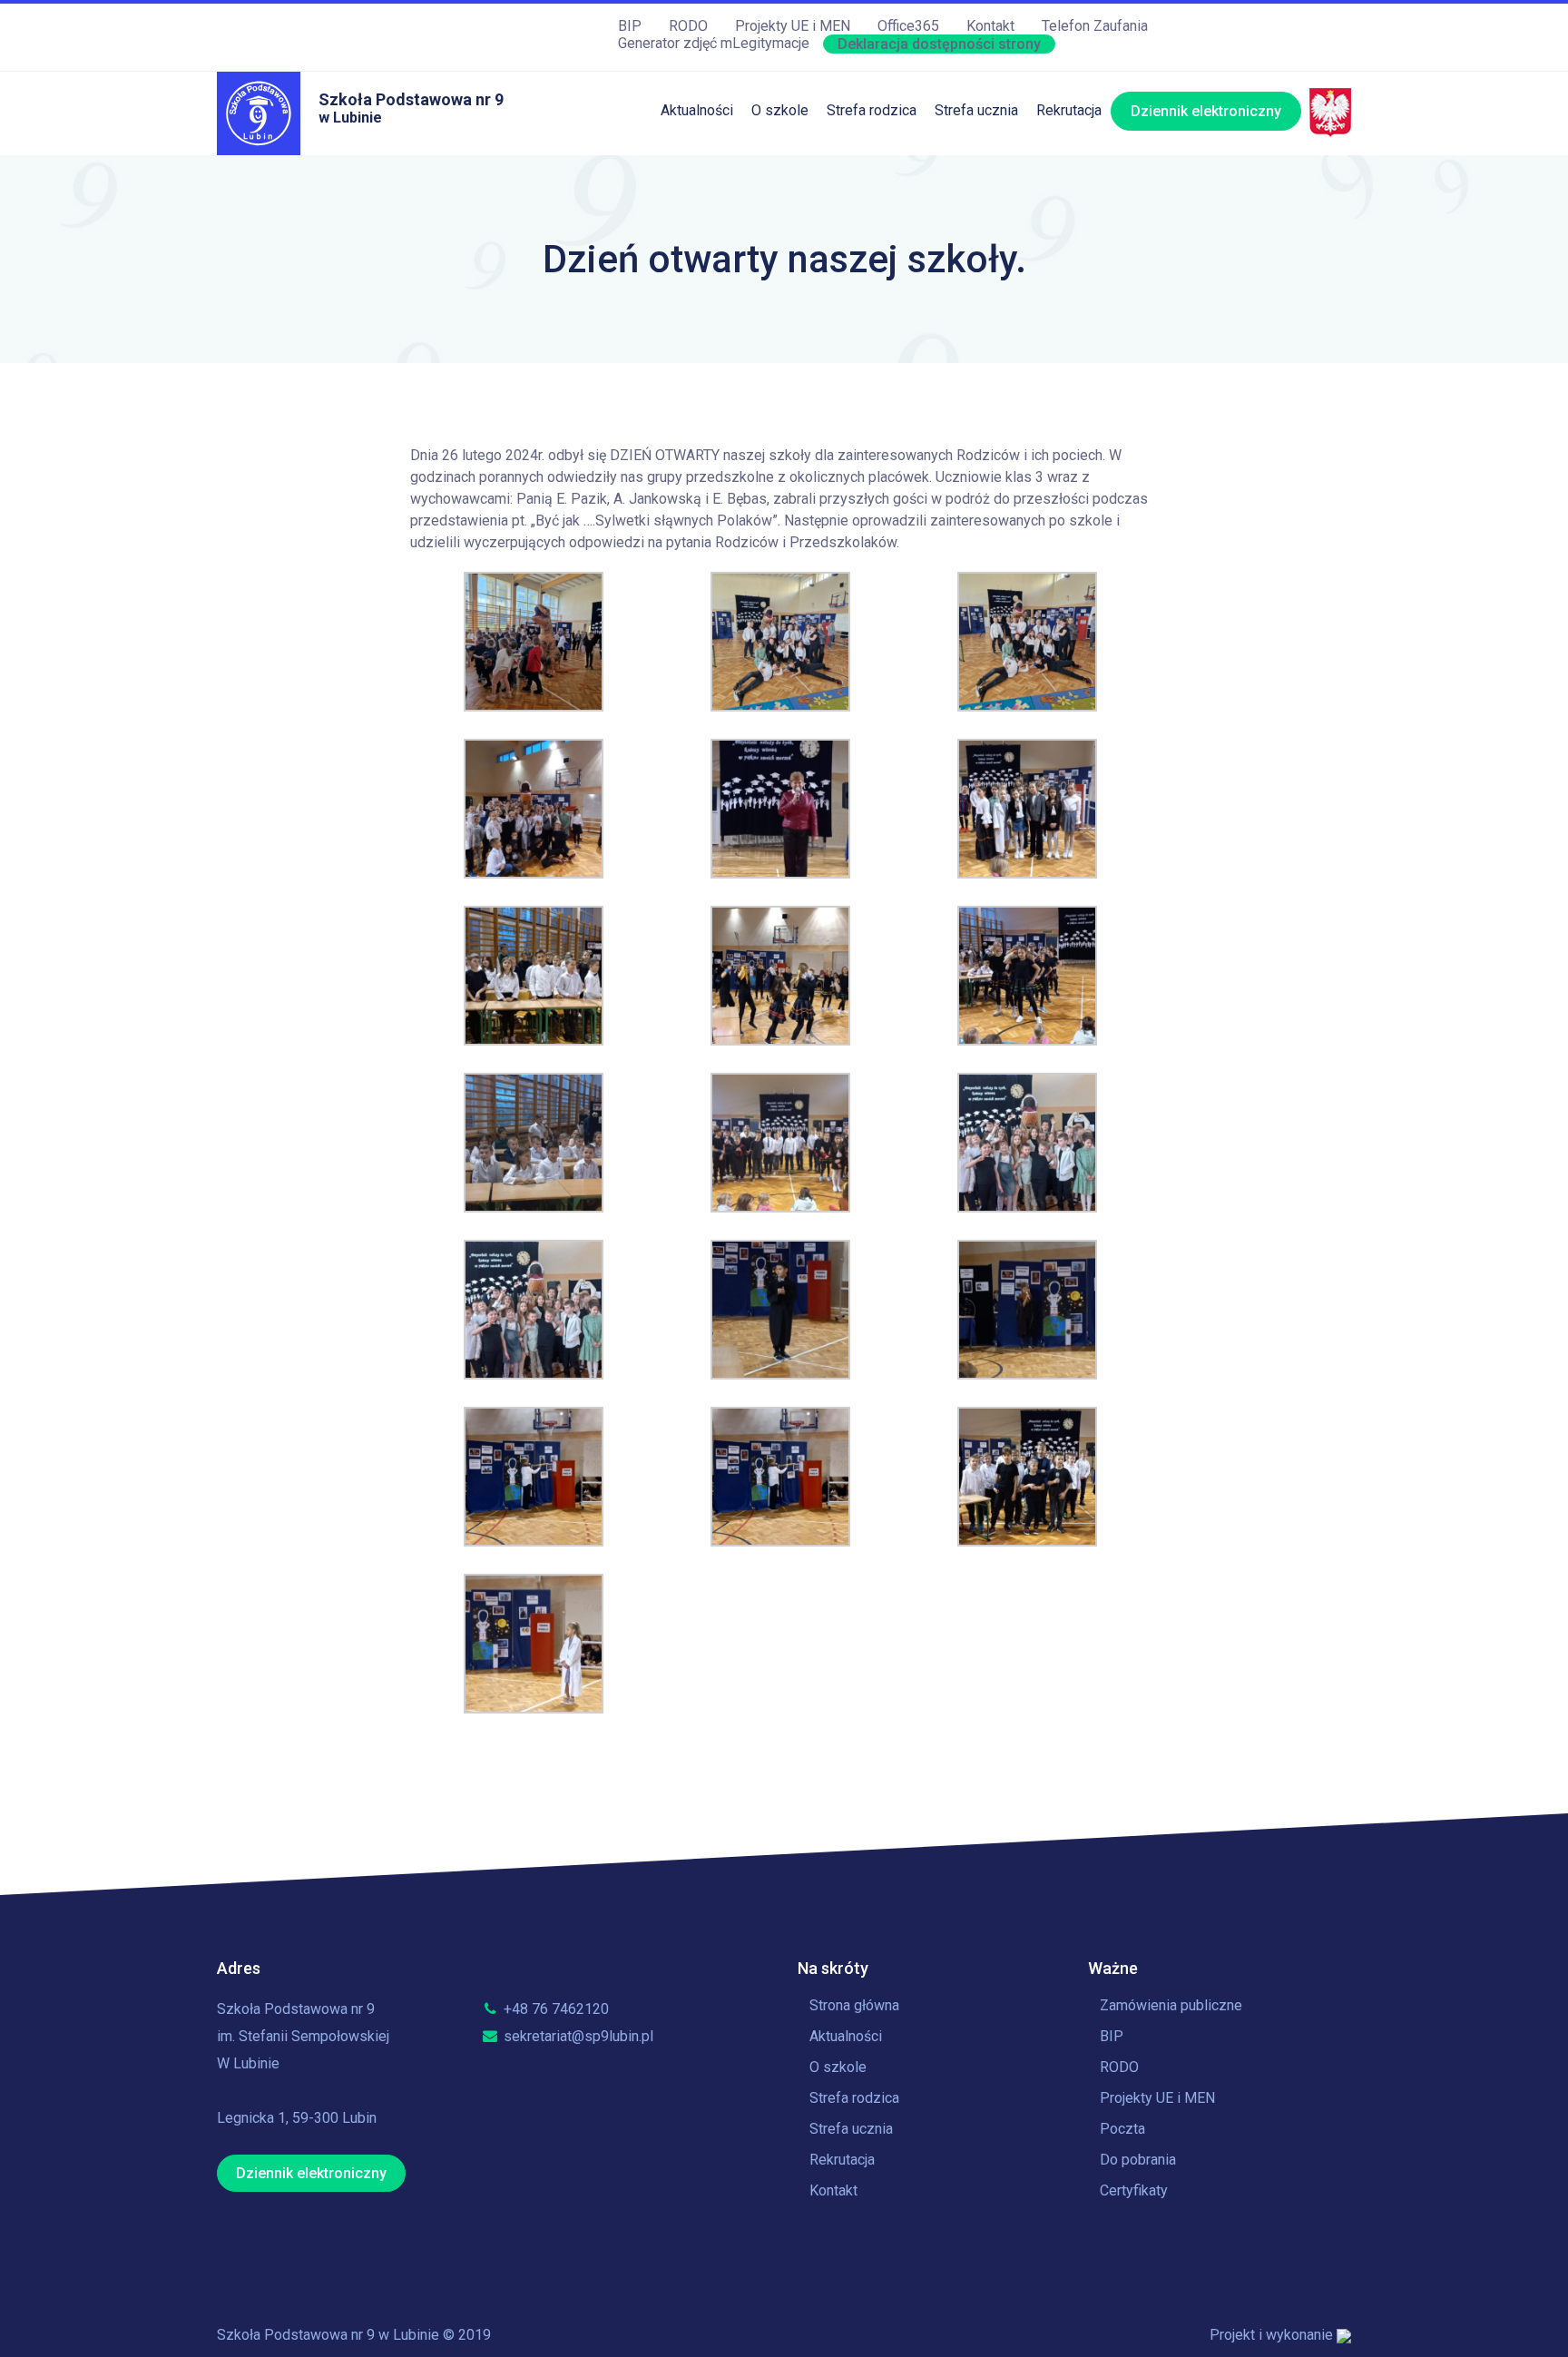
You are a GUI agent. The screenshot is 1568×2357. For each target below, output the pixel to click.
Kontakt (990, 26)
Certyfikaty (1134, 2190)
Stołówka (856, 165)
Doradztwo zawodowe (1006, 351)
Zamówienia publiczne (1171, 2005)
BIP (630, 26)
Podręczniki (864, 239)
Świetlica (856, 202)
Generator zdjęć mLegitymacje (714, 43)
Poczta (1122, 2129)
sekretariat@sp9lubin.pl (577, 2036)
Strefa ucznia (976, 110)
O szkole (780, 110)
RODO (688, 26)
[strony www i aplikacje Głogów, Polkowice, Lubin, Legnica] (1344, 2335)
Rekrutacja (1069, 110)
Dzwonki (962, 239)
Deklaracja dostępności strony (939, 44)
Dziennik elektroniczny (1206, 111)
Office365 (908, 26)
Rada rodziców (874, 314)
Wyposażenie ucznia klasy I (915, 388)
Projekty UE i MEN (793, 26)
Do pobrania (1138, 2160)
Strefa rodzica (872, 110)
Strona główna (854, 2005)
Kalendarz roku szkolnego (1017, 165)
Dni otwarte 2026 (1091, 165)
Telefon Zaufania (1095, 26)
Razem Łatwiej (873, 351)
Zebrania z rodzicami (893, 276)
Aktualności (697, 110)
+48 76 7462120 (554, 2009)
